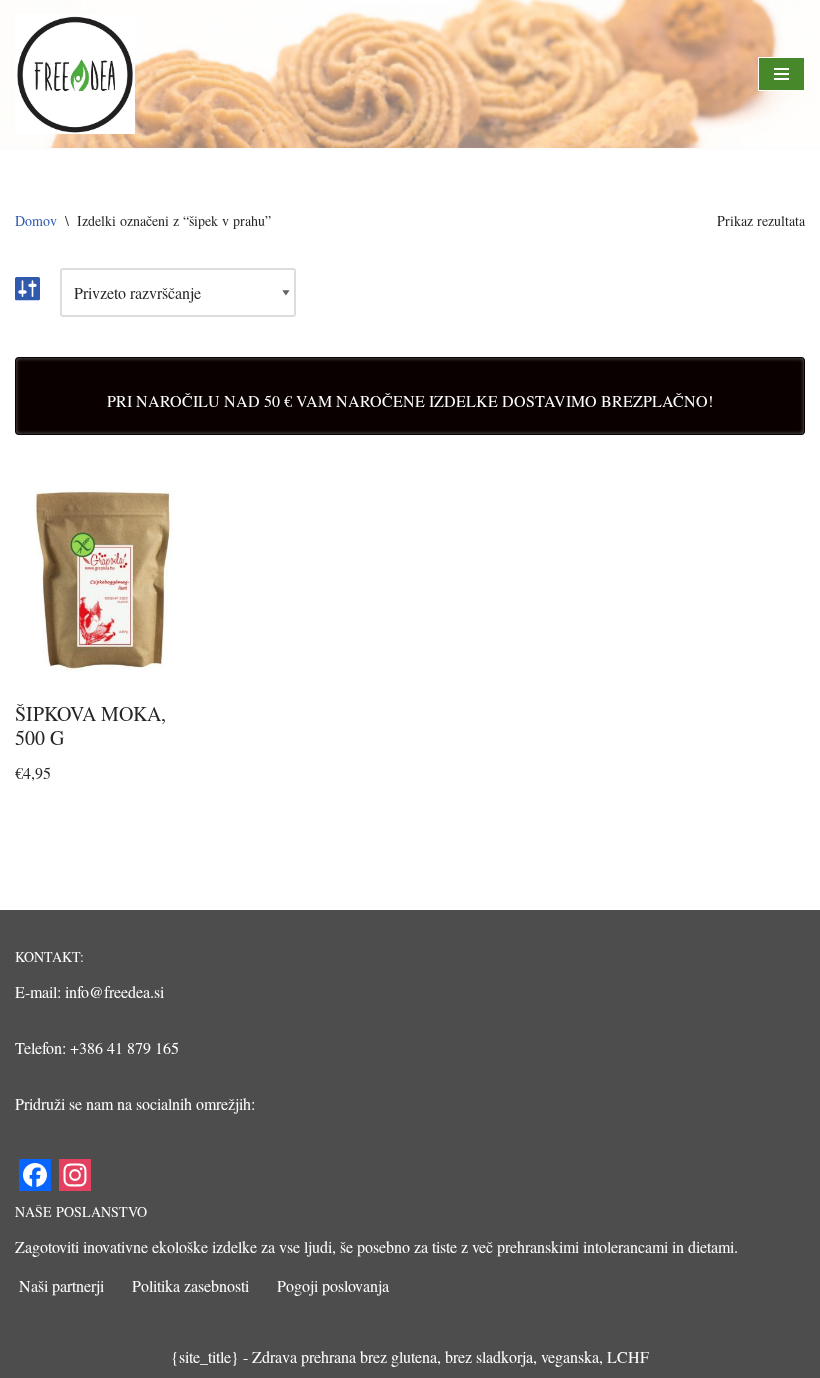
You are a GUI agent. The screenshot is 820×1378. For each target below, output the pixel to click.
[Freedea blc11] (75, 74)
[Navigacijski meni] (781, 74)
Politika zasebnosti (190, 1285)
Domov (36, 220)
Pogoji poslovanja (333, 1285)
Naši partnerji (61, 1285)
